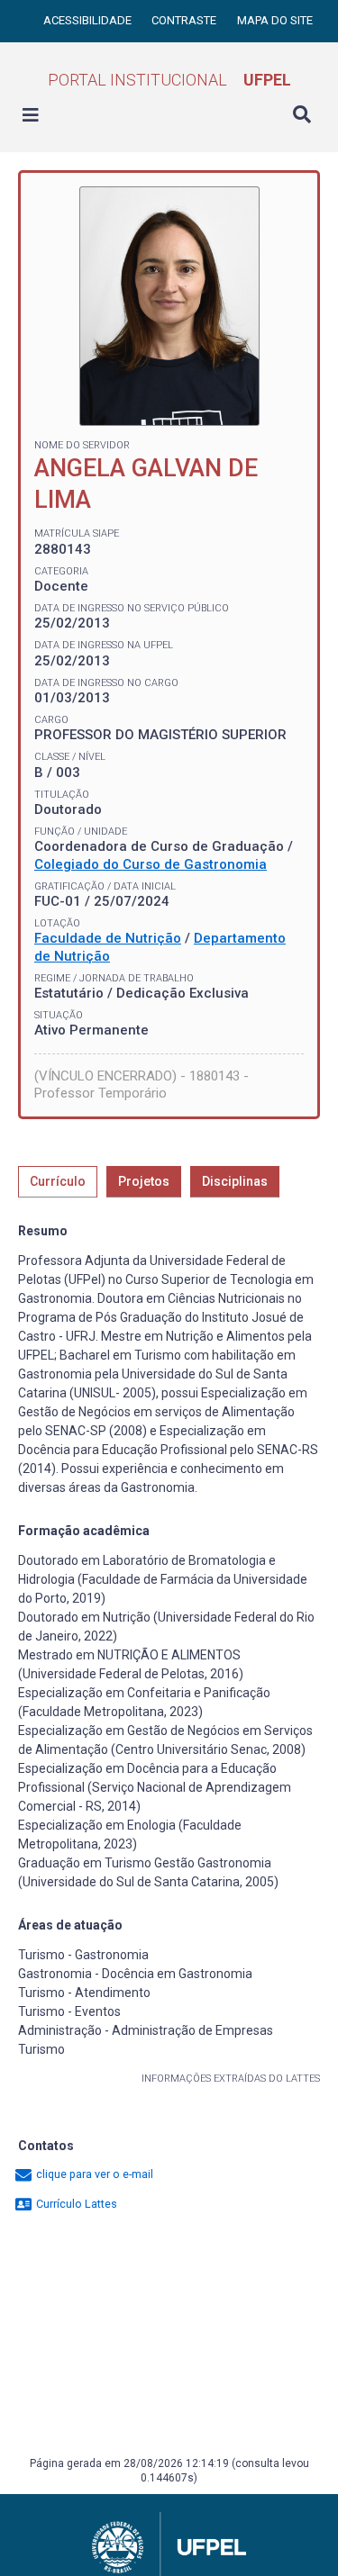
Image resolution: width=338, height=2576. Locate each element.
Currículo (58, 1181)
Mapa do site (275, 20)
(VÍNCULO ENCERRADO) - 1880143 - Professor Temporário (142, 1085)
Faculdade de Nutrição (108, 938)
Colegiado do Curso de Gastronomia (151, 864)
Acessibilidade (89, 20)
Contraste (185, 20)
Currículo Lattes (75, 2204)
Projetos (144, 1181)
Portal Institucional (169, 80)
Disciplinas (235, 1181)
